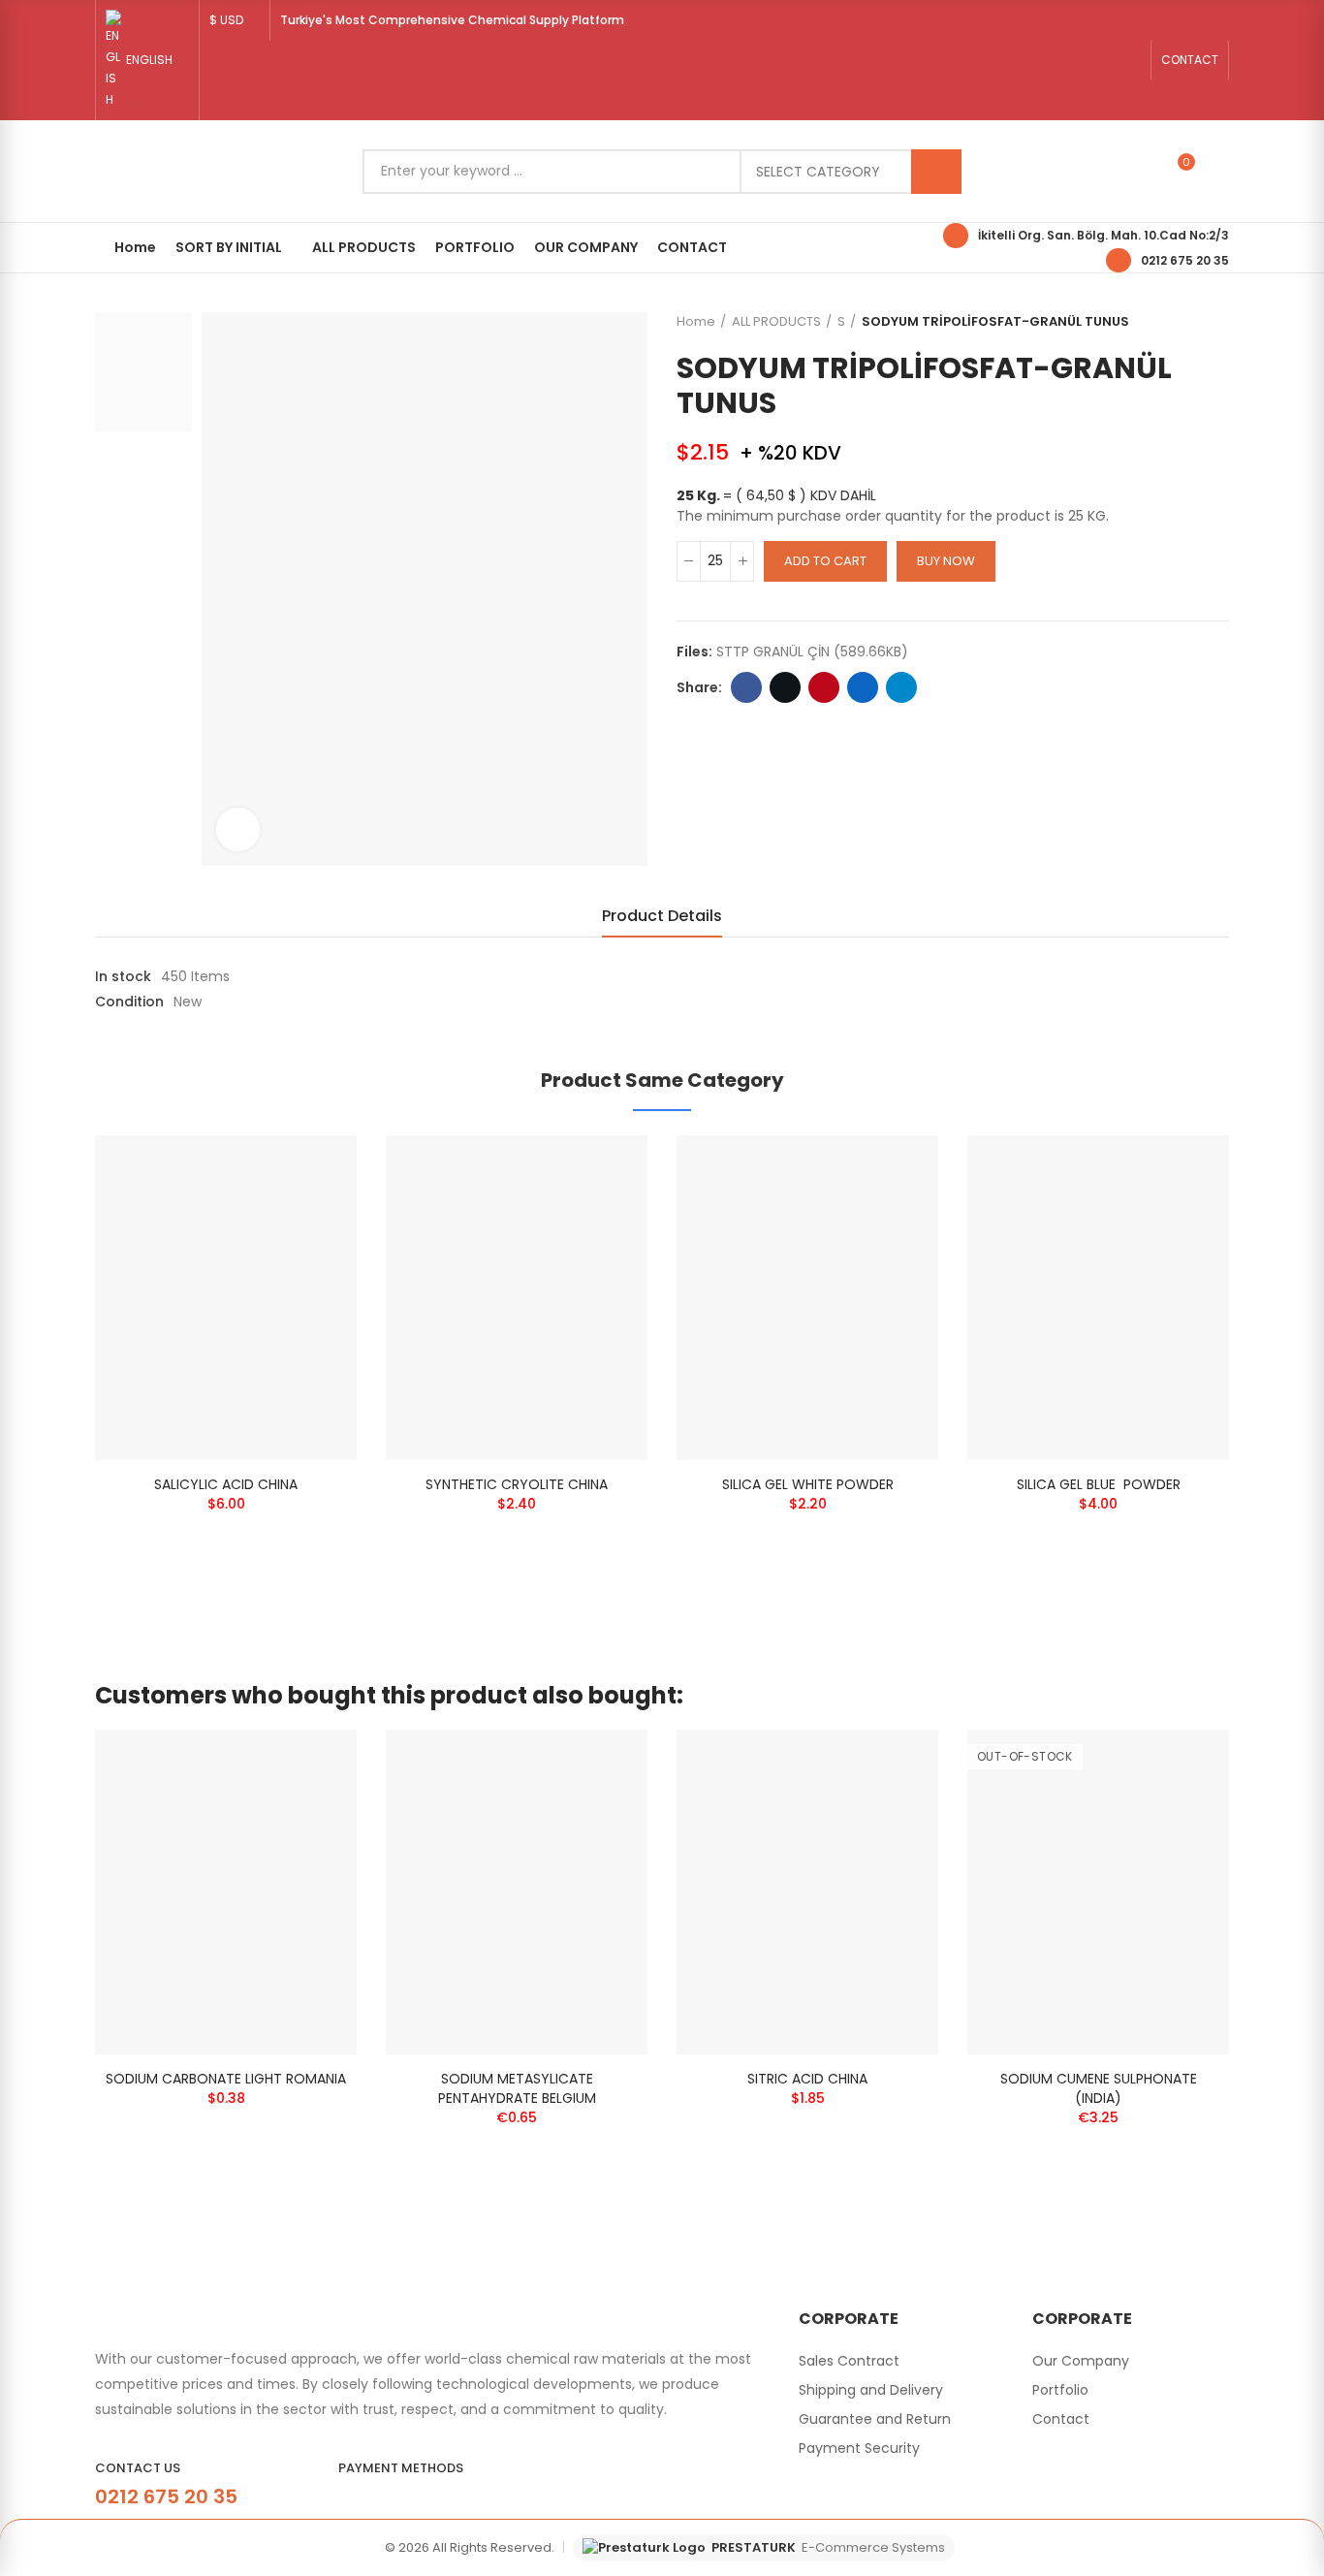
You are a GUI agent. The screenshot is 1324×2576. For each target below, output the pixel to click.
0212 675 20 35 (1185, 260)
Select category (818, 172)
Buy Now (946, 561)
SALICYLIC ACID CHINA (226, 1484)
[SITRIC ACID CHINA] (807, 1892)
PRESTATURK (828, 2547)
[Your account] (1219, 172)
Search (936, 172)
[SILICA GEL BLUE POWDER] (1098, 1298)
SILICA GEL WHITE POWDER (808, 1484)
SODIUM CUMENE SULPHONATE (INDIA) (1099, 2088)
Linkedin (863, 687)
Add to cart (825, 561)
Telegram (901, 687)
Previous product (1166, 322)
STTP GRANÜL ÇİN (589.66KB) (812, 652)
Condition (129, 1002)
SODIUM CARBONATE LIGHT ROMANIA (226, 2079)
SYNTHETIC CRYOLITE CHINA (517, 1484)
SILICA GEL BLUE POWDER (1099, 1484)
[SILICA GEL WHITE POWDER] (807, 1298)
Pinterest (824, 687)
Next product (1214, 322)
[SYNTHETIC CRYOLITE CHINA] (517, 1298)
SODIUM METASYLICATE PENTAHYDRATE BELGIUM (517, 2088)
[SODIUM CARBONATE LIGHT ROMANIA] (226, 1892)
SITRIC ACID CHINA (807, 2079)
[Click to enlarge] (238, 829)
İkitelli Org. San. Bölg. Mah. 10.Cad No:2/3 (1103, 235)
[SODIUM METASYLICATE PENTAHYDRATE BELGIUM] (517, 1892)
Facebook (746, 687)
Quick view (308, 1169)
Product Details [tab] (662, 916)
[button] (1190, 60)
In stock (123, 976)
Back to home (1190, 322)
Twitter (785, 687)
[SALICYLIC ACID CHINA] (226, 1298)
